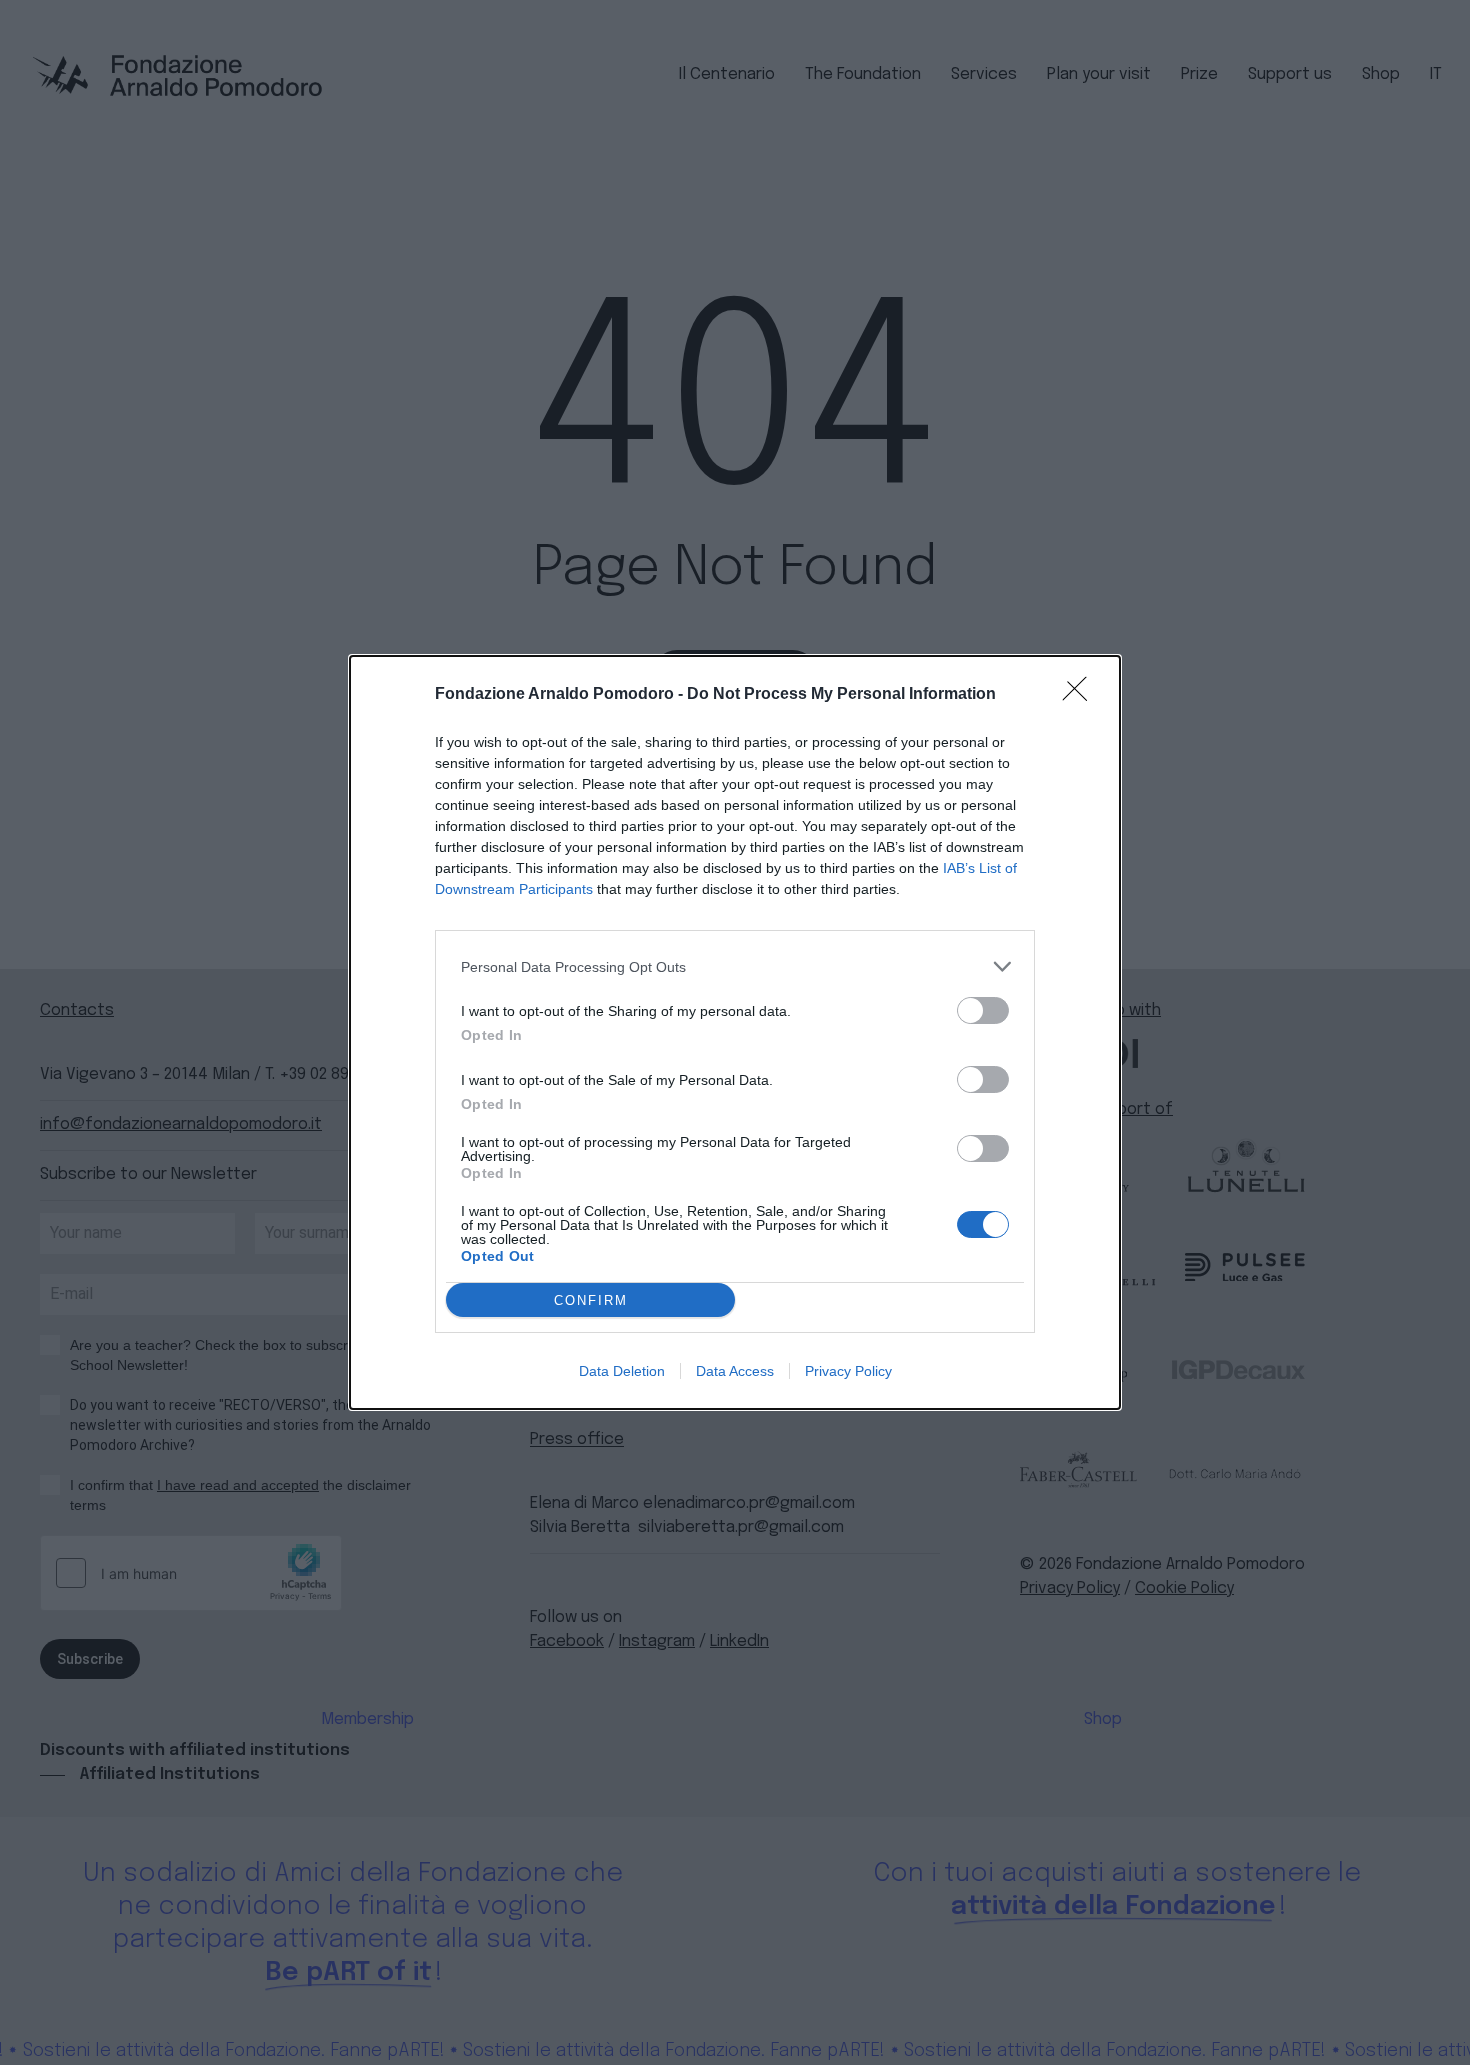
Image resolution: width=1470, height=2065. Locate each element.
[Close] (1081, 695)
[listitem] (735, 966)
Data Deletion (622, 1371)
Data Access (735, 1371)
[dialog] (735, 1032)
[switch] (983, 1010)
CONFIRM (591, 1300)
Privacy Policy (848, 1371)
